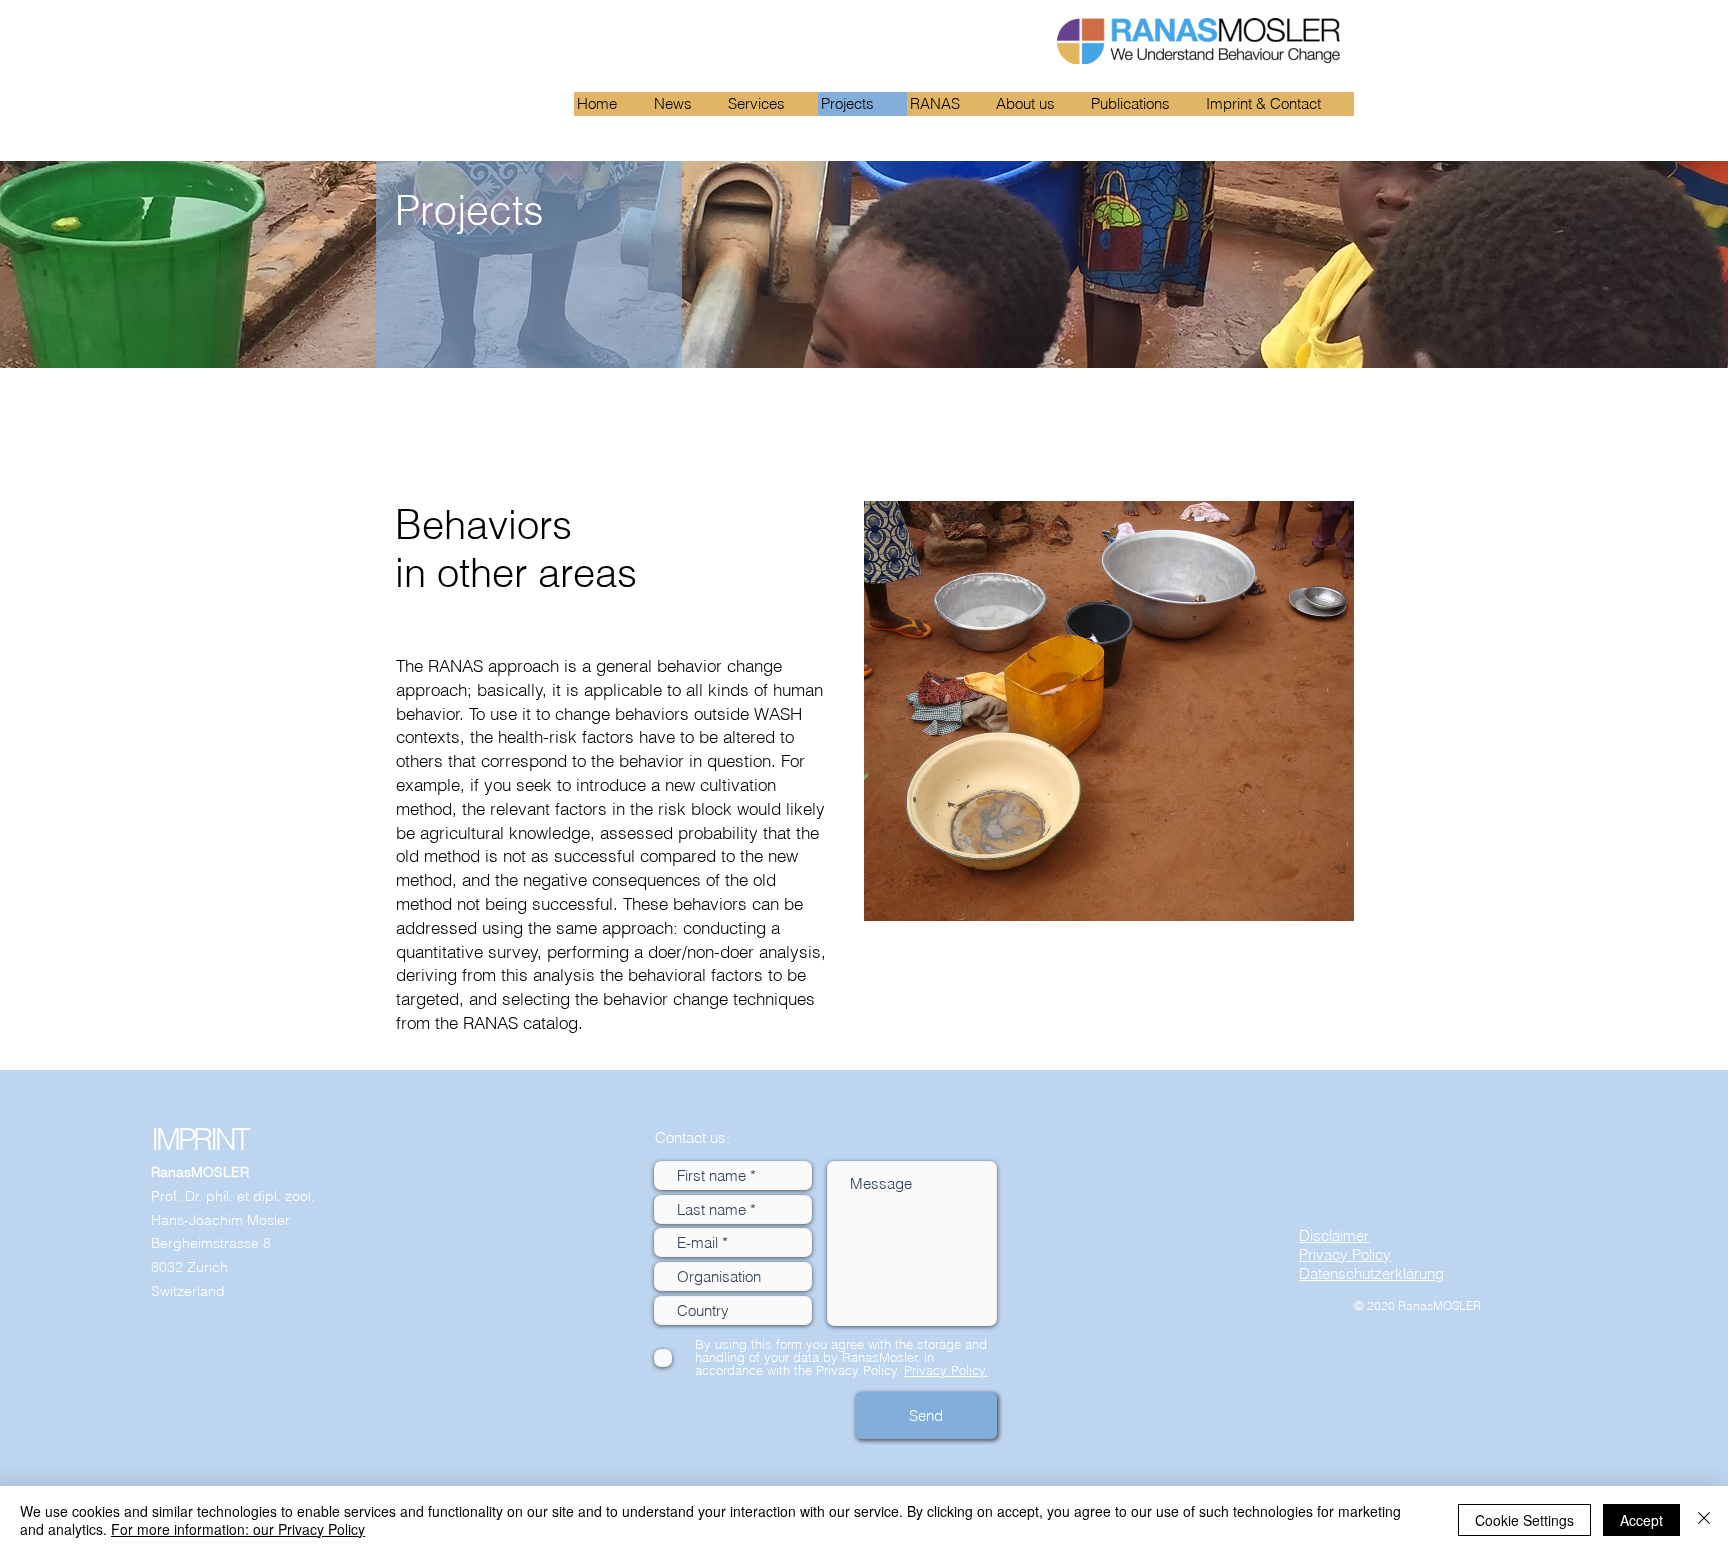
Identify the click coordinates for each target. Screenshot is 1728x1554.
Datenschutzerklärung (1371, 1273)
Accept (1641, 1520)
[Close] (1704, 1520)
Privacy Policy (1345, 1254)
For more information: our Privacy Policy (238, 1529)
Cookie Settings (1524, 1520)
